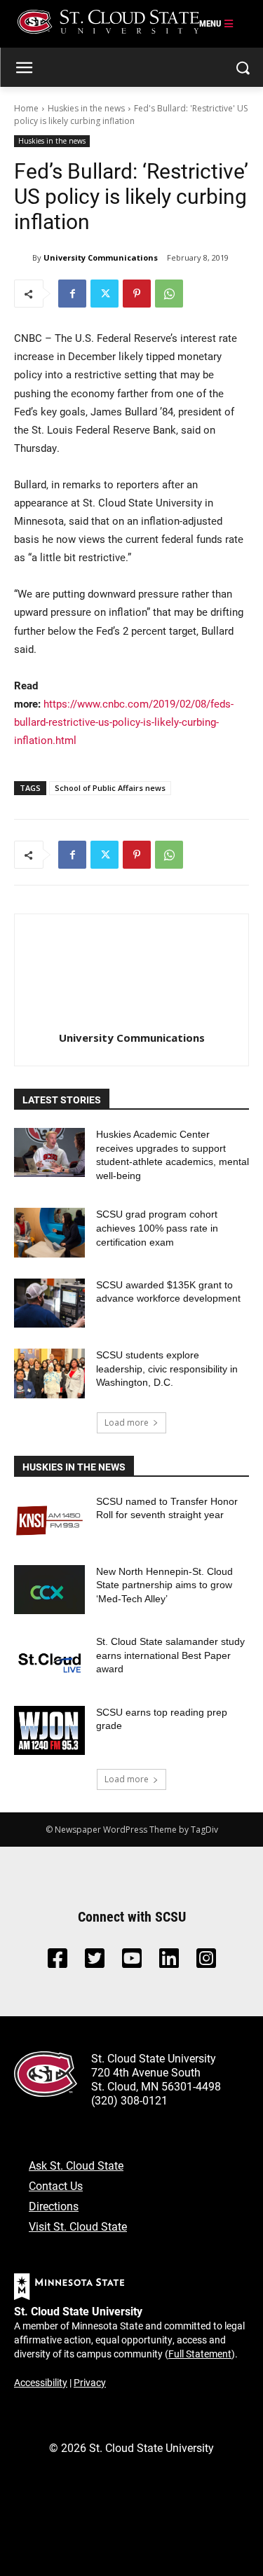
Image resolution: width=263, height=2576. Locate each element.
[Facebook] (72, 294)
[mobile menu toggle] (217, 24)
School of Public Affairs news (110, 788)
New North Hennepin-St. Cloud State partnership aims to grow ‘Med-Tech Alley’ (164, 1585)
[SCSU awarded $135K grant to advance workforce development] (49, 1303)
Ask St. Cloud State (76, 2165)
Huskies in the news (86, 108)
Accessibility (41, 2382)
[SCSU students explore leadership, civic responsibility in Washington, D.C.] (49, 1373)
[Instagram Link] (206, 1962)
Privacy (90, 2382)
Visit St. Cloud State (78, 2226)
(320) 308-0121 (129, 2100)
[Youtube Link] (132, 1962)
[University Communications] (23, 258)
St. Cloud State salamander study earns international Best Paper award (170, 1655)
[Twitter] (104, 294)
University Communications (101, 257)
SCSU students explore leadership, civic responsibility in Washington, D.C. (167, 1369)
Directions (54, 2206)
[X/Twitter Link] (95, 1962)
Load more (127, 1423)
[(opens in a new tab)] (49, 1520)
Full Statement (200, 2354)
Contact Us (56, 2185)
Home (26, 108)
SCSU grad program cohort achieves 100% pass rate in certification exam (157, 1228)
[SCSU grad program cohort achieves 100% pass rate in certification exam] (49, 1232)
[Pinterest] (137, 294)
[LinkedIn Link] (169, 1962)
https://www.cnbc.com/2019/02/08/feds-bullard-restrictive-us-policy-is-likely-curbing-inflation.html (124, 722)
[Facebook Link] (58, 1962)
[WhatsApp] (169, 294)
